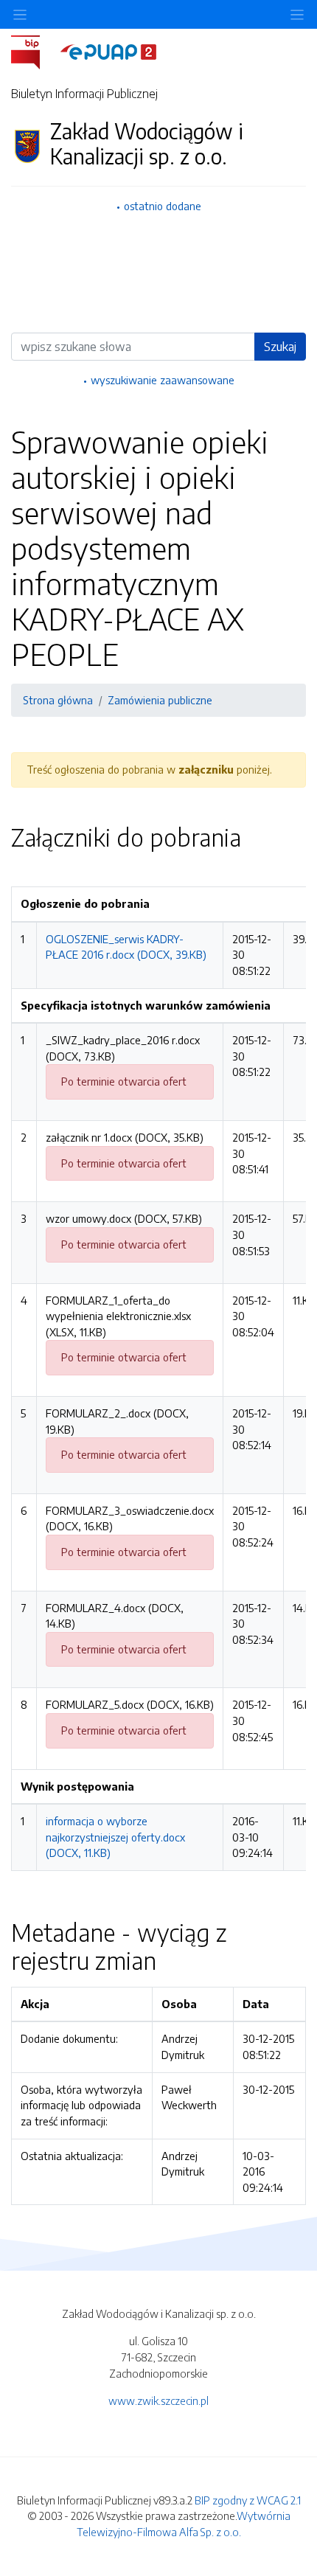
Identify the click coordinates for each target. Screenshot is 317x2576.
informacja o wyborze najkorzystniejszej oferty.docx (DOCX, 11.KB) (115, 1837)
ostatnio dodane (163, 206)
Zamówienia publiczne (160, 700)
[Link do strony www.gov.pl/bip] (34, 51)
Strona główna (58, 700)
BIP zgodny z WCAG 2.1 (248, 2500)
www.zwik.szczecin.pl (158, 2400)
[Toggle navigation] (297, 14)
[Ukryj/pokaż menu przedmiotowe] (20, 14)
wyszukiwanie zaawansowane (163, 380)
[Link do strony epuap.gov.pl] (108, 51)
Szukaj (280, 347)
